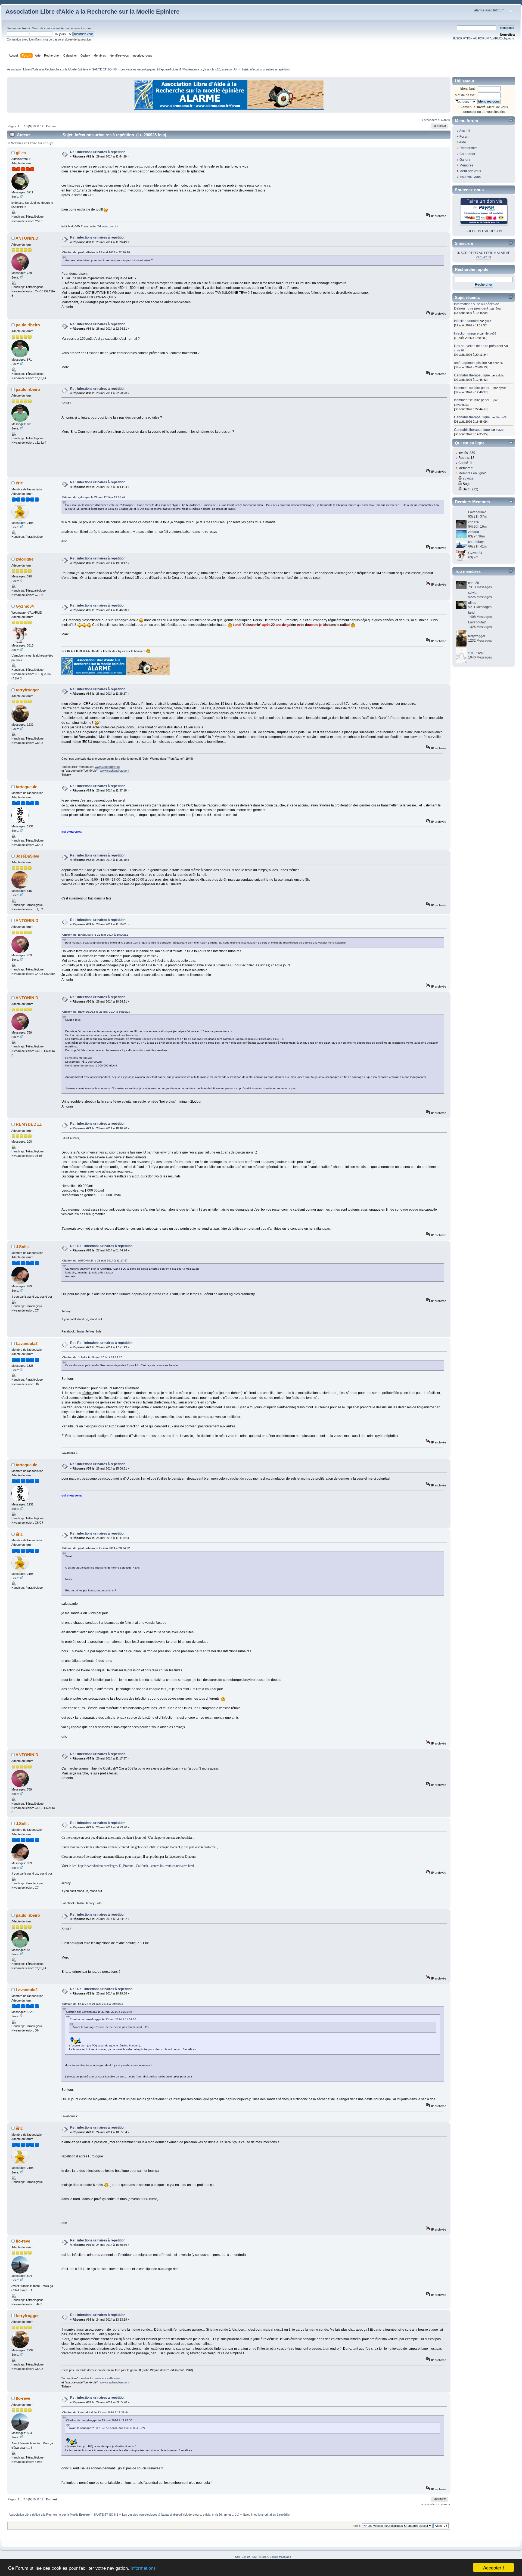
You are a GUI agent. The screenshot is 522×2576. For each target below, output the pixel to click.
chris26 (215, 69)
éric (19, 483)
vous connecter (54, 28)
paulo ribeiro (28, 325)
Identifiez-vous (470, 171)
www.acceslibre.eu (107, 767)
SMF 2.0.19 (243, 2557)
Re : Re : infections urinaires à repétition (101, 1246)
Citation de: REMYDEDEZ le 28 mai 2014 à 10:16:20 (96, 1012)
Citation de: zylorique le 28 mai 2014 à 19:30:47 (94, 497)
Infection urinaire (466, 321)
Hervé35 (490, 333)
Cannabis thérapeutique (472, 375)
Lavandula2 (27, 1343)
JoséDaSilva (27, 856)
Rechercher (468, 148)
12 (42, 126)
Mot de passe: (465, 95)
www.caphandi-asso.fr (115, 771)
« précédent (429, 120)
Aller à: (357, 2526)
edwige (468, 478)
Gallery (465, 160)
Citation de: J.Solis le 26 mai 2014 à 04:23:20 (92, 1357)
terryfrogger (27, 690)
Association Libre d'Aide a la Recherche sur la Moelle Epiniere (92, 12)
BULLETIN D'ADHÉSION (484, 231)
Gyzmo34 (25, 606)
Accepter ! (494, 2567)
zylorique (25, 559)
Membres (466, 165)
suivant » (444, 120)
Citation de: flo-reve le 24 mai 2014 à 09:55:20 (93, 2004)
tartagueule (27, 787)
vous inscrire (82, 28)
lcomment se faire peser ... (473, 388)
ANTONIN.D (27, 238)
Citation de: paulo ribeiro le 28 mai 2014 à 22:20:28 (96, 252)
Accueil (465, 131)
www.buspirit (110, 226)
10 (34, 126)
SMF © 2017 (260, 2557)
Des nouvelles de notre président (478, 346)
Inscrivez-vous (470, 177)
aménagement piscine (470, 363)
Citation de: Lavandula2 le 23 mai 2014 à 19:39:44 (99, 2012)
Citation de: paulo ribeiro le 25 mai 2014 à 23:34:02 (96, 1548)
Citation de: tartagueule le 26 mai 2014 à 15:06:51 (95, 935)
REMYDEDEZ (29, 1124)
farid (471, 613)
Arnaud (474, 532)
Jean (499, 308)
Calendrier (467, 154)
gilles (21, 153)
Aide (463, 142)
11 (38, 126)
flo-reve (23, 2241)
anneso (227, 69)
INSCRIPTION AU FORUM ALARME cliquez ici (484, 38)
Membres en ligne (472, 473)
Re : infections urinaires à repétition (98, 152)
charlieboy (476, 542)
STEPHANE (477, 653)
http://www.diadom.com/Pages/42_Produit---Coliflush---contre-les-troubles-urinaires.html (136, 1866)
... (22, 126)
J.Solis (22, 1247)
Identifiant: (468, 89)
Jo (235, 69)
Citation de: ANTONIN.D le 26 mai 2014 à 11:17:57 (95, 1261)
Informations (143, 2568)
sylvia (205, 69)
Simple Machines (280, 2557)
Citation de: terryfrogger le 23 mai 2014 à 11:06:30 (103, 2019)
